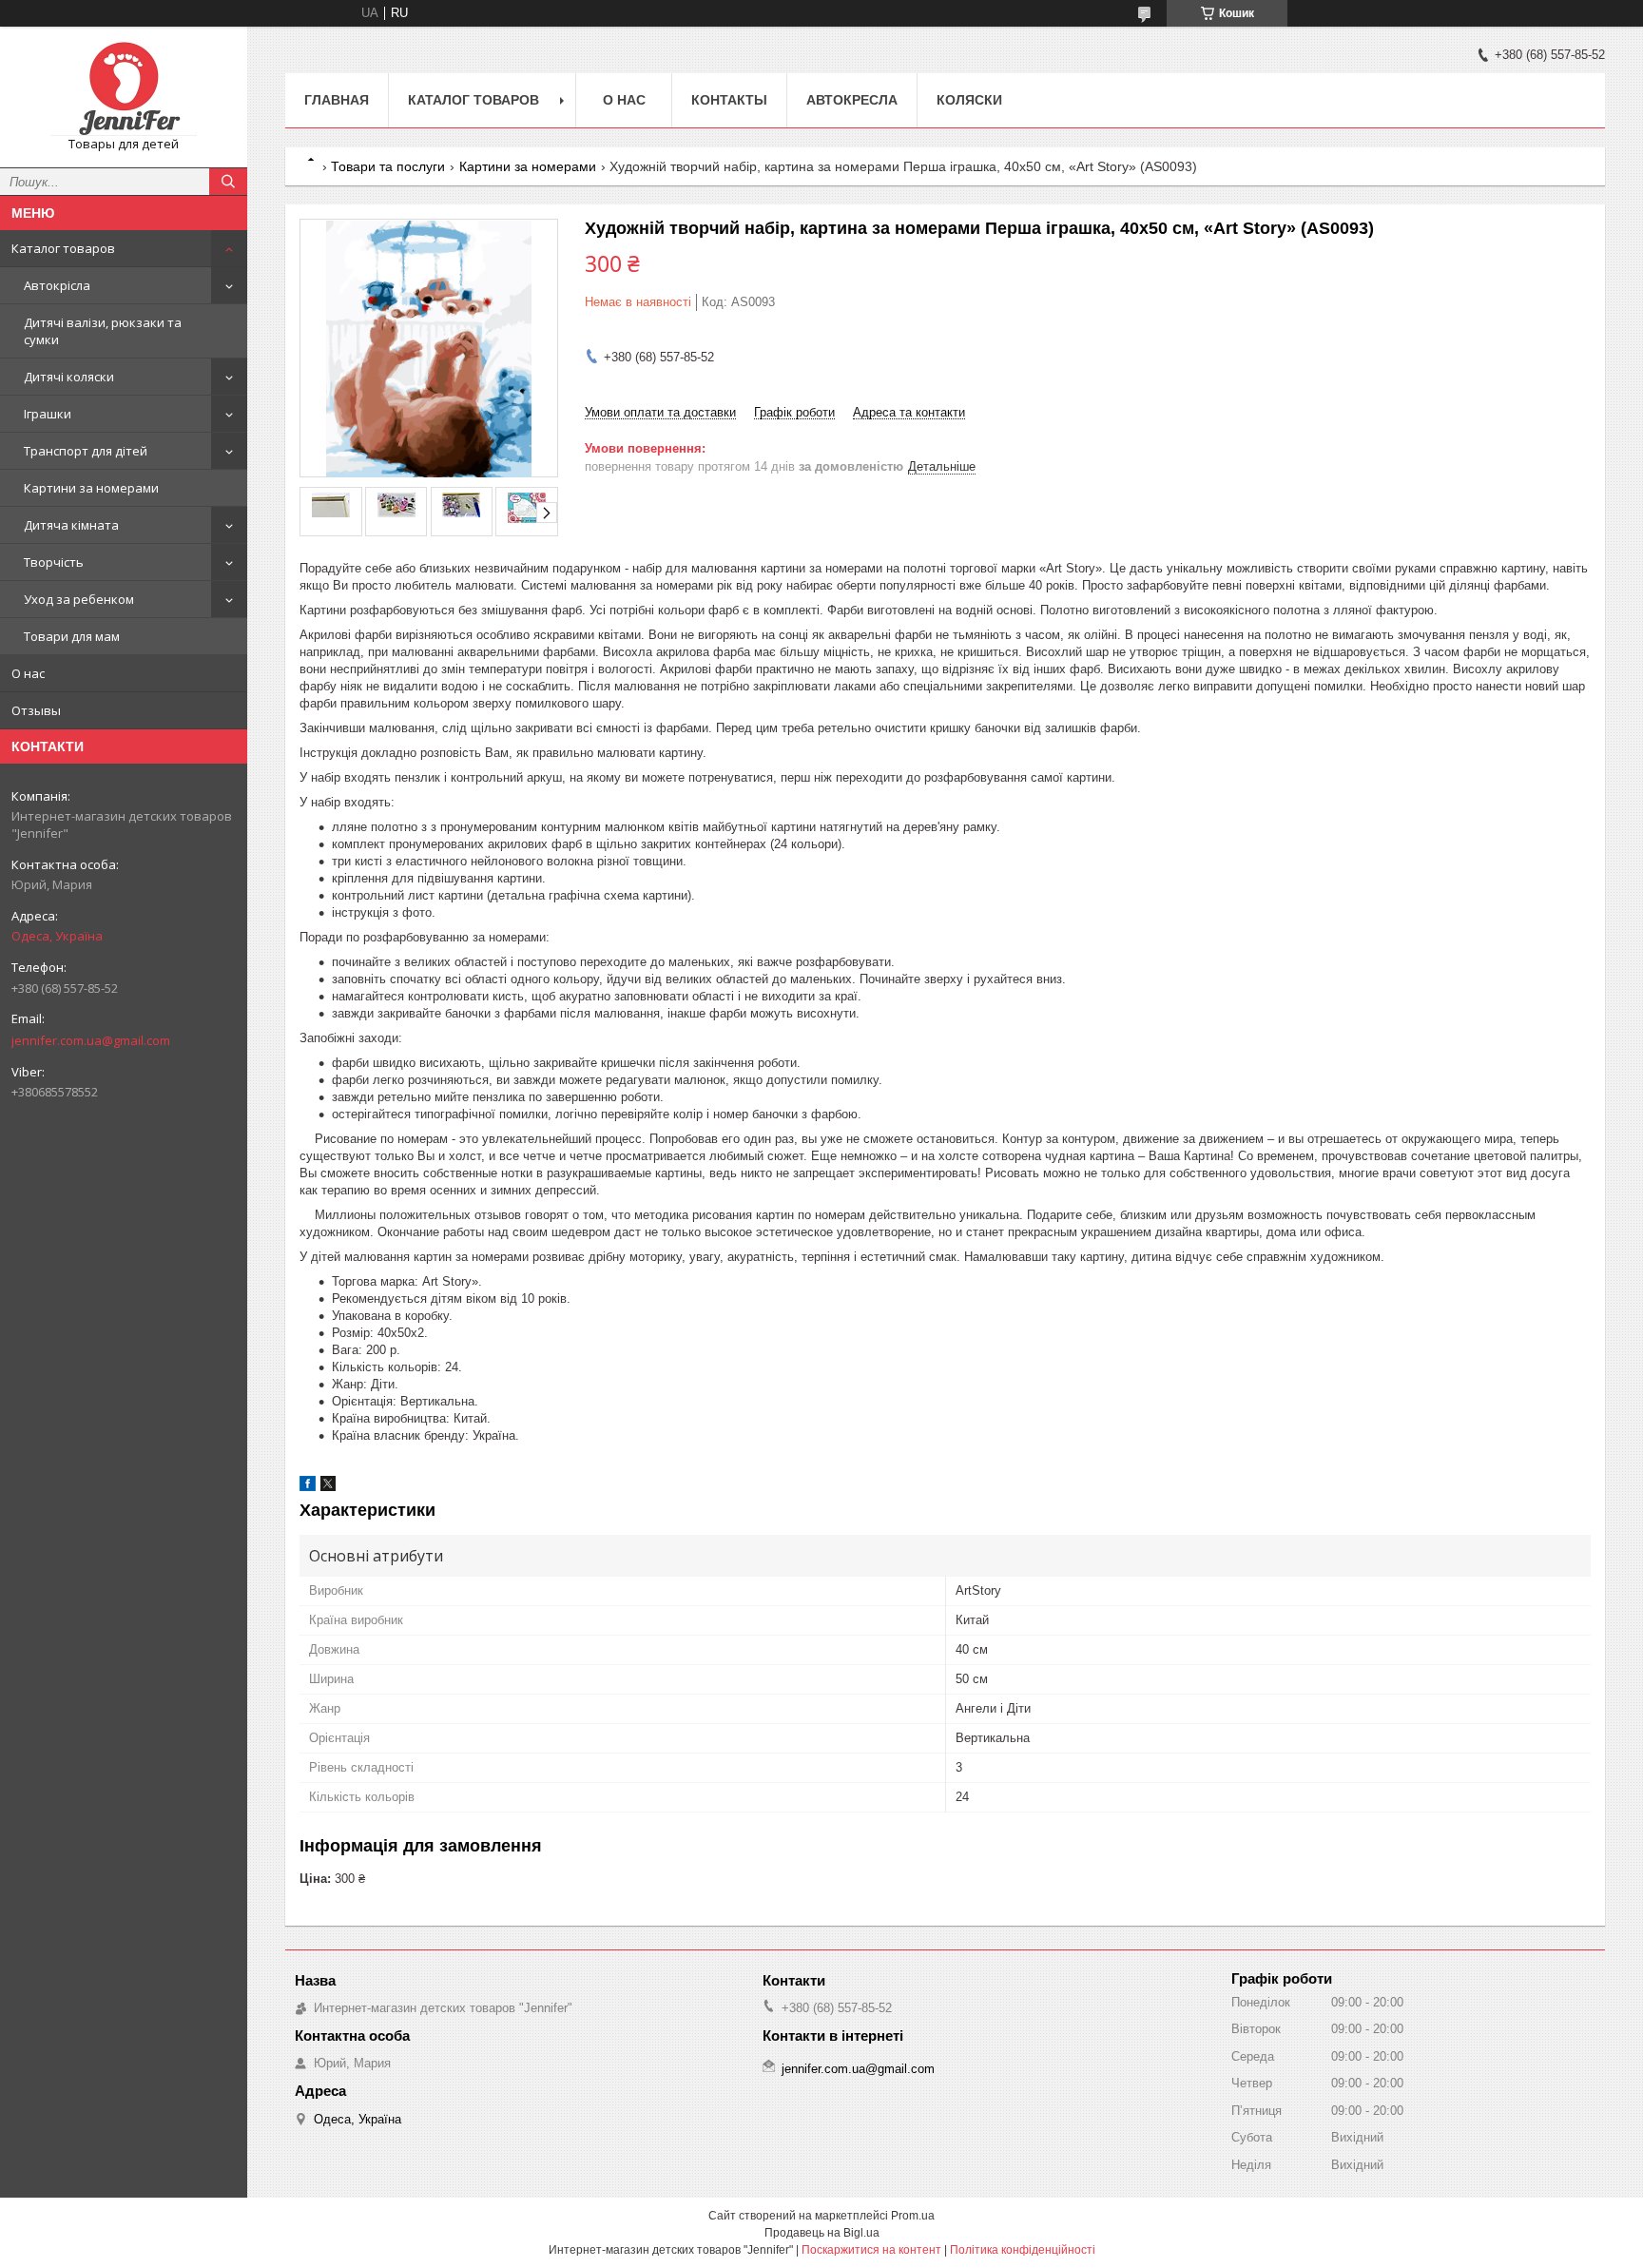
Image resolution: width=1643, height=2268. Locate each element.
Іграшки (48, 414)
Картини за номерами (91, 488)
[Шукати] (228, 182)
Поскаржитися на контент (871, 2250)
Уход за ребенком (79, 599)
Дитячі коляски (69, 377)
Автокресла (852, 100)
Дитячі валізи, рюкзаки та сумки (103, 331)
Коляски (969, 100)
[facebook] (308, 1487)
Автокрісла (57, 285)
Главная (337, 100)
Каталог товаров (63, 248)
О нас (28, 673)
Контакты (729, 100)
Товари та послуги (388, 166)
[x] (328, 1487)
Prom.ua (913, 2216)
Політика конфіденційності (1023, 2250)
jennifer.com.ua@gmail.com (91, 1040)
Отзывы (36, 710)
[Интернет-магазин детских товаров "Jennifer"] (124, 88)
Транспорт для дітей (86, 451)
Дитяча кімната (71, 525)
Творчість (54, 562)
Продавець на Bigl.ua (822, 2233)
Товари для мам (72, 636)
